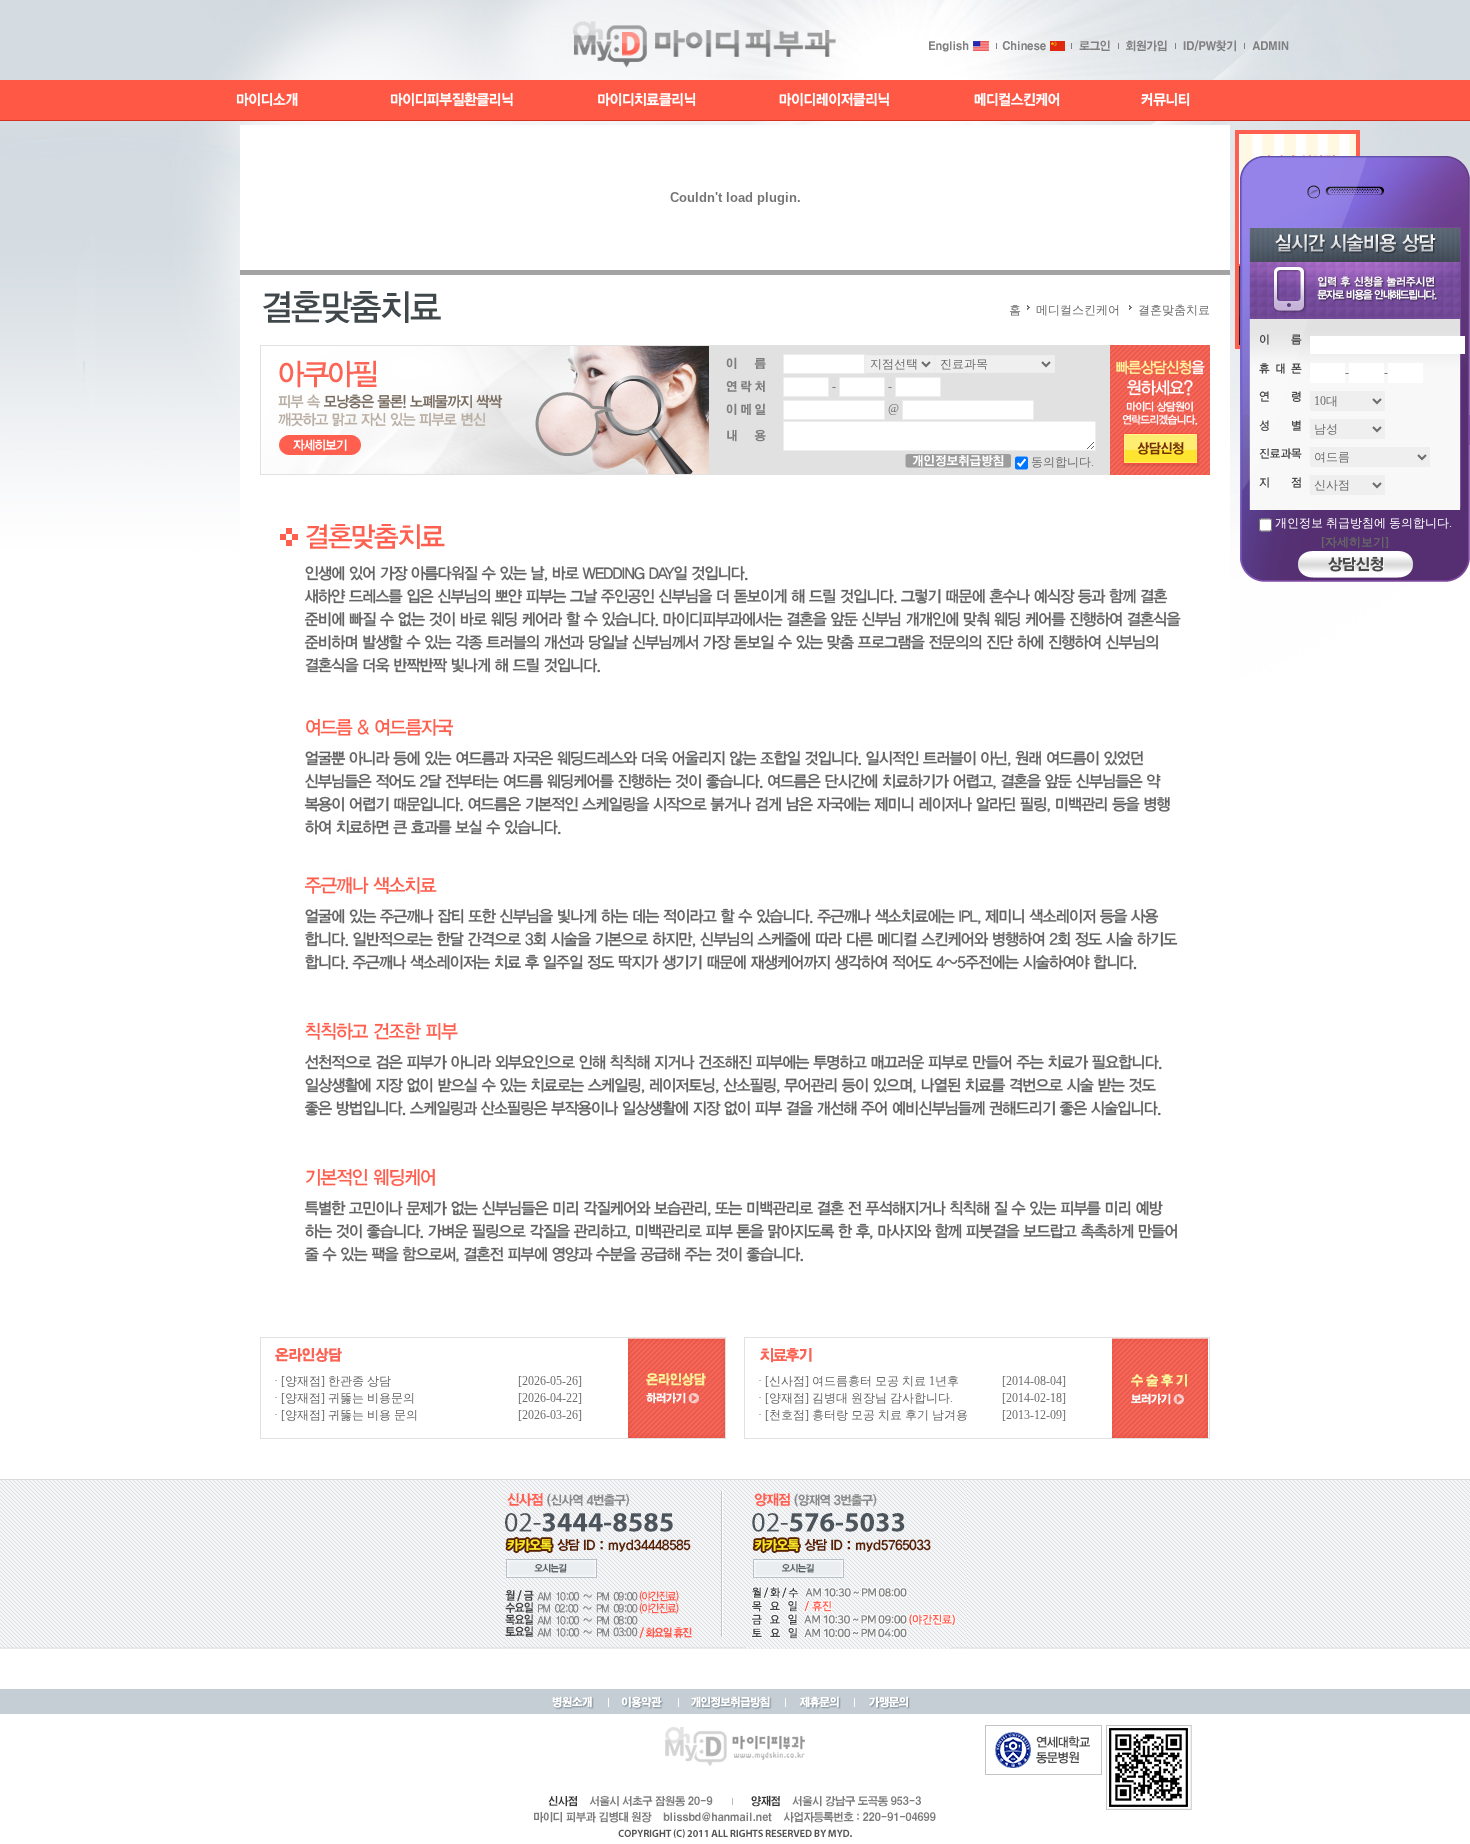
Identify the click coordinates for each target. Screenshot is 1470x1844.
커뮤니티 (1163, 100)
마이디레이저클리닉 (835, 100)
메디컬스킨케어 (1017, 100)
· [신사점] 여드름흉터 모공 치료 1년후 (858, 1381)
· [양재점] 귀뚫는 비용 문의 (346, 1415)
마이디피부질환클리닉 (452, 100)
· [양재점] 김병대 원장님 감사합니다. (855, 1398)
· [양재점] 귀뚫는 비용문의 (344, 1398)
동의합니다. (1062, 462)
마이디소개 (268, 100)
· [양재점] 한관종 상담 (332, 1381)
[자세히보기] (1355, 542)
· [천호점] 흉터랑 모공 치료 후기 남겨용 (863, 1415)
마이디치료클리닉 (648, 100)
